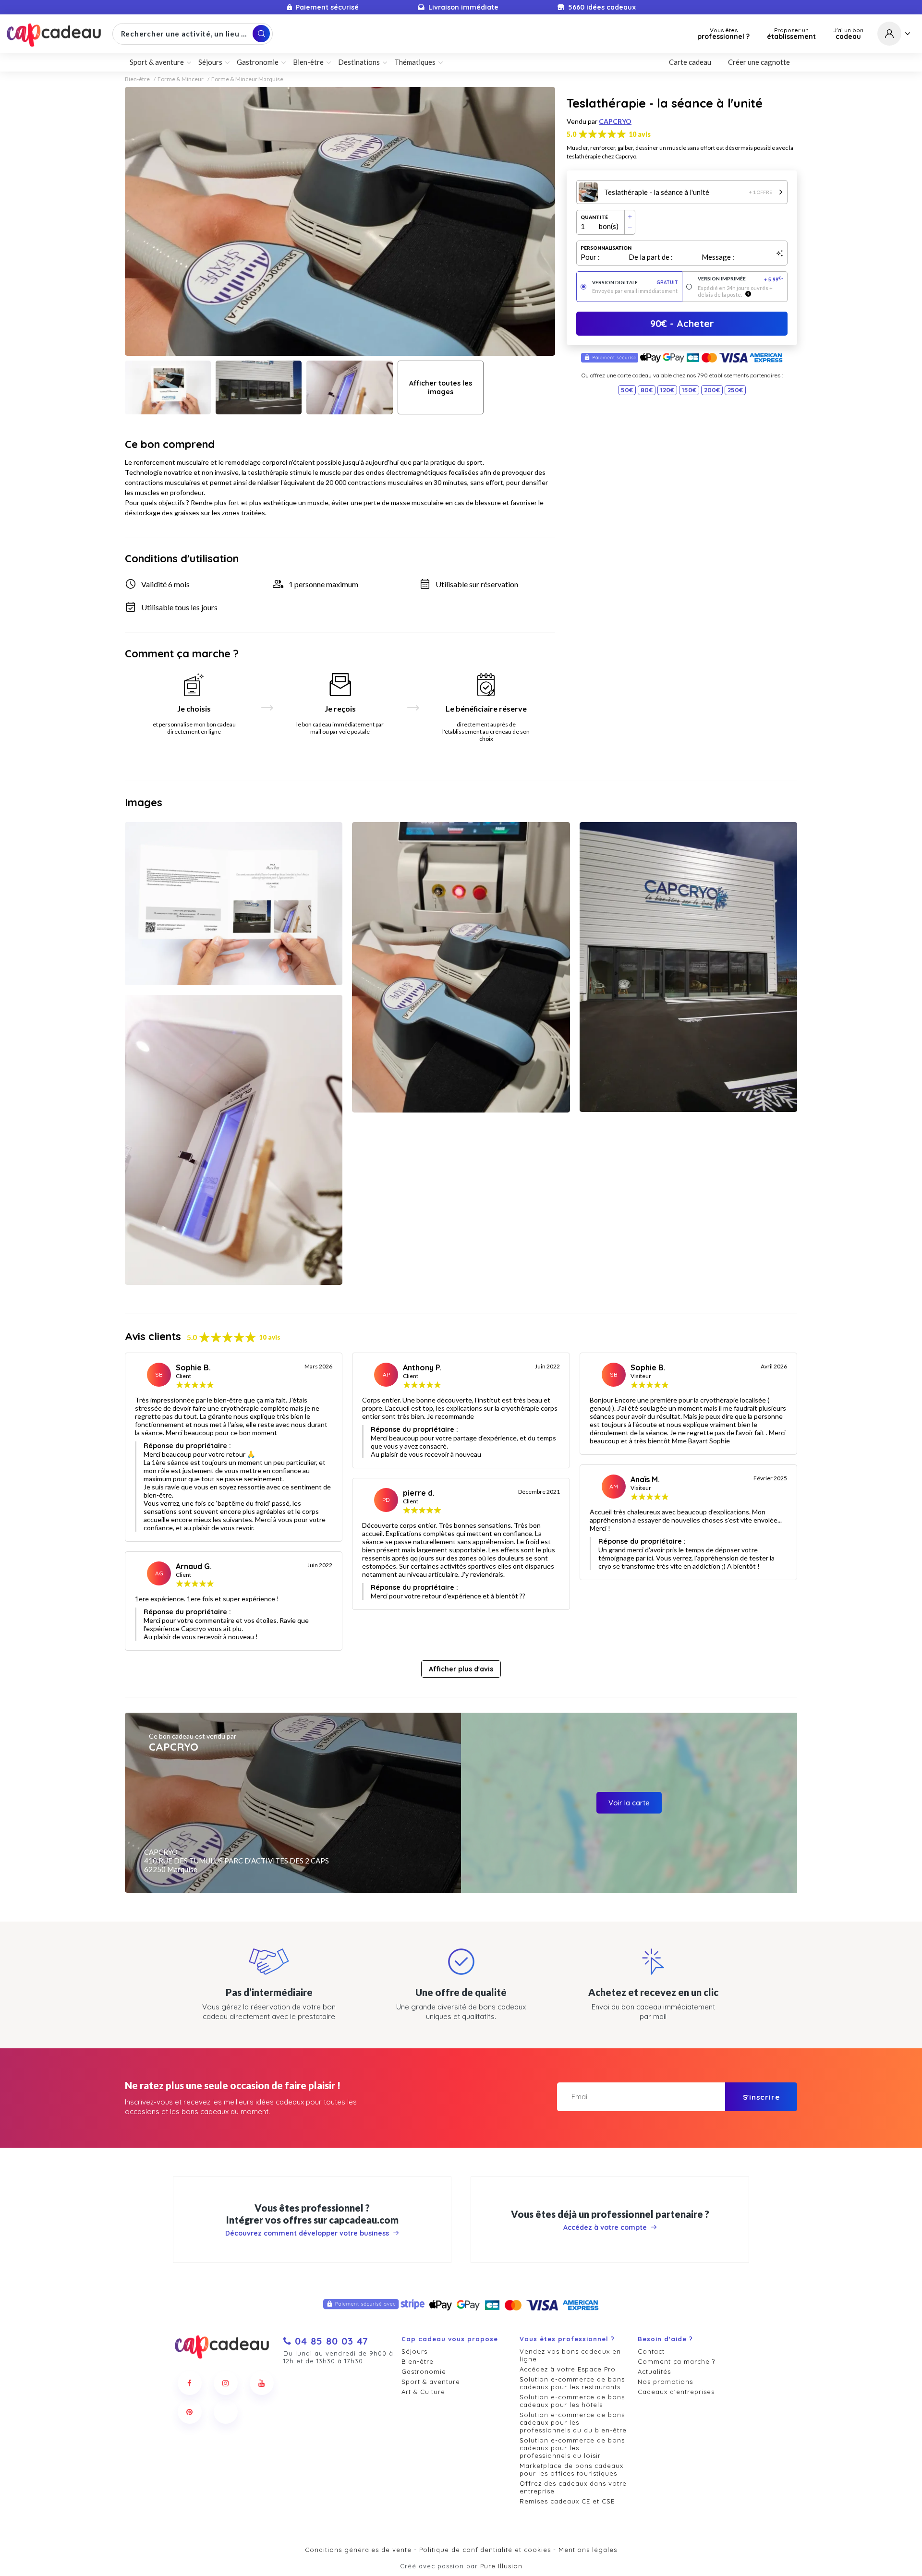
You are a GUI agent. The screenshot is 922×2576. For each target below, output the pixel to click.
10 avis (640, 134)
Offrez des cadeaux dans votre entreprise (573, 2487)
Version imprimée (741, 279)
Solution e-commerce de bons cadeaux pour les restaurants (572, 2383)
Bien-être (137, 79)
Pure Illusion (501, 2566)
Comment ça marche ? (676, 2361)
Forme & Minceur (181, 79)
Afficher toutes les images (441, 387)
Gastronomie (424, 2371)
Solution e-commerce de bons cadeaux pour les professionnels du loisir (572, 2448)
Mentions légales (588, 2550)
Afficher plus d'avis (461, 1669)
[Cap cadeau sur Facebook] (190, 2383)
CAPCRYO (615, 121)
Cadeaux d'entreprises (676, 2392)
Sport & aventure (431, 2382)
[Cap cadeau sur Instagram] (226, 2383)
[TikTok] (226, 2412)
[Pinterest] (190, 2412)
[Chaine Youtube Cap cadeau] (262, 2383)
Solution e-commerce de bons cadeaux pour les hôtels (572, 2401)
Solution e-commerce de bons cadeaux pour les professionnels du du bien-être (573, 2422)
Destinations (359, 62)
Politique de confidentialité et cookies (485, 2550)
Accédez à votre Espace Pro (568, 2369)
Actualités (654, 2371)
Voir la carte (629, 1803)
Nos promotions (665, 2382)
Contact (651, 2351)
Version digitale (635, 283)
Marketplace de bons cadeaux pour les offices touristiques (571, 2469)
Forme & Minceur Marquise (247, 79)
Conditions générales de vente (358, 2550)
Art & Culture (423, 2392)
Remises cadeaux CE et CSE (567, 2501)
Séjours (414, 2351)
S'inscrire (761, 2097)
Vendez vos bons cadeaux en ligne (570, 2355)
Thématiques (415, 62)
